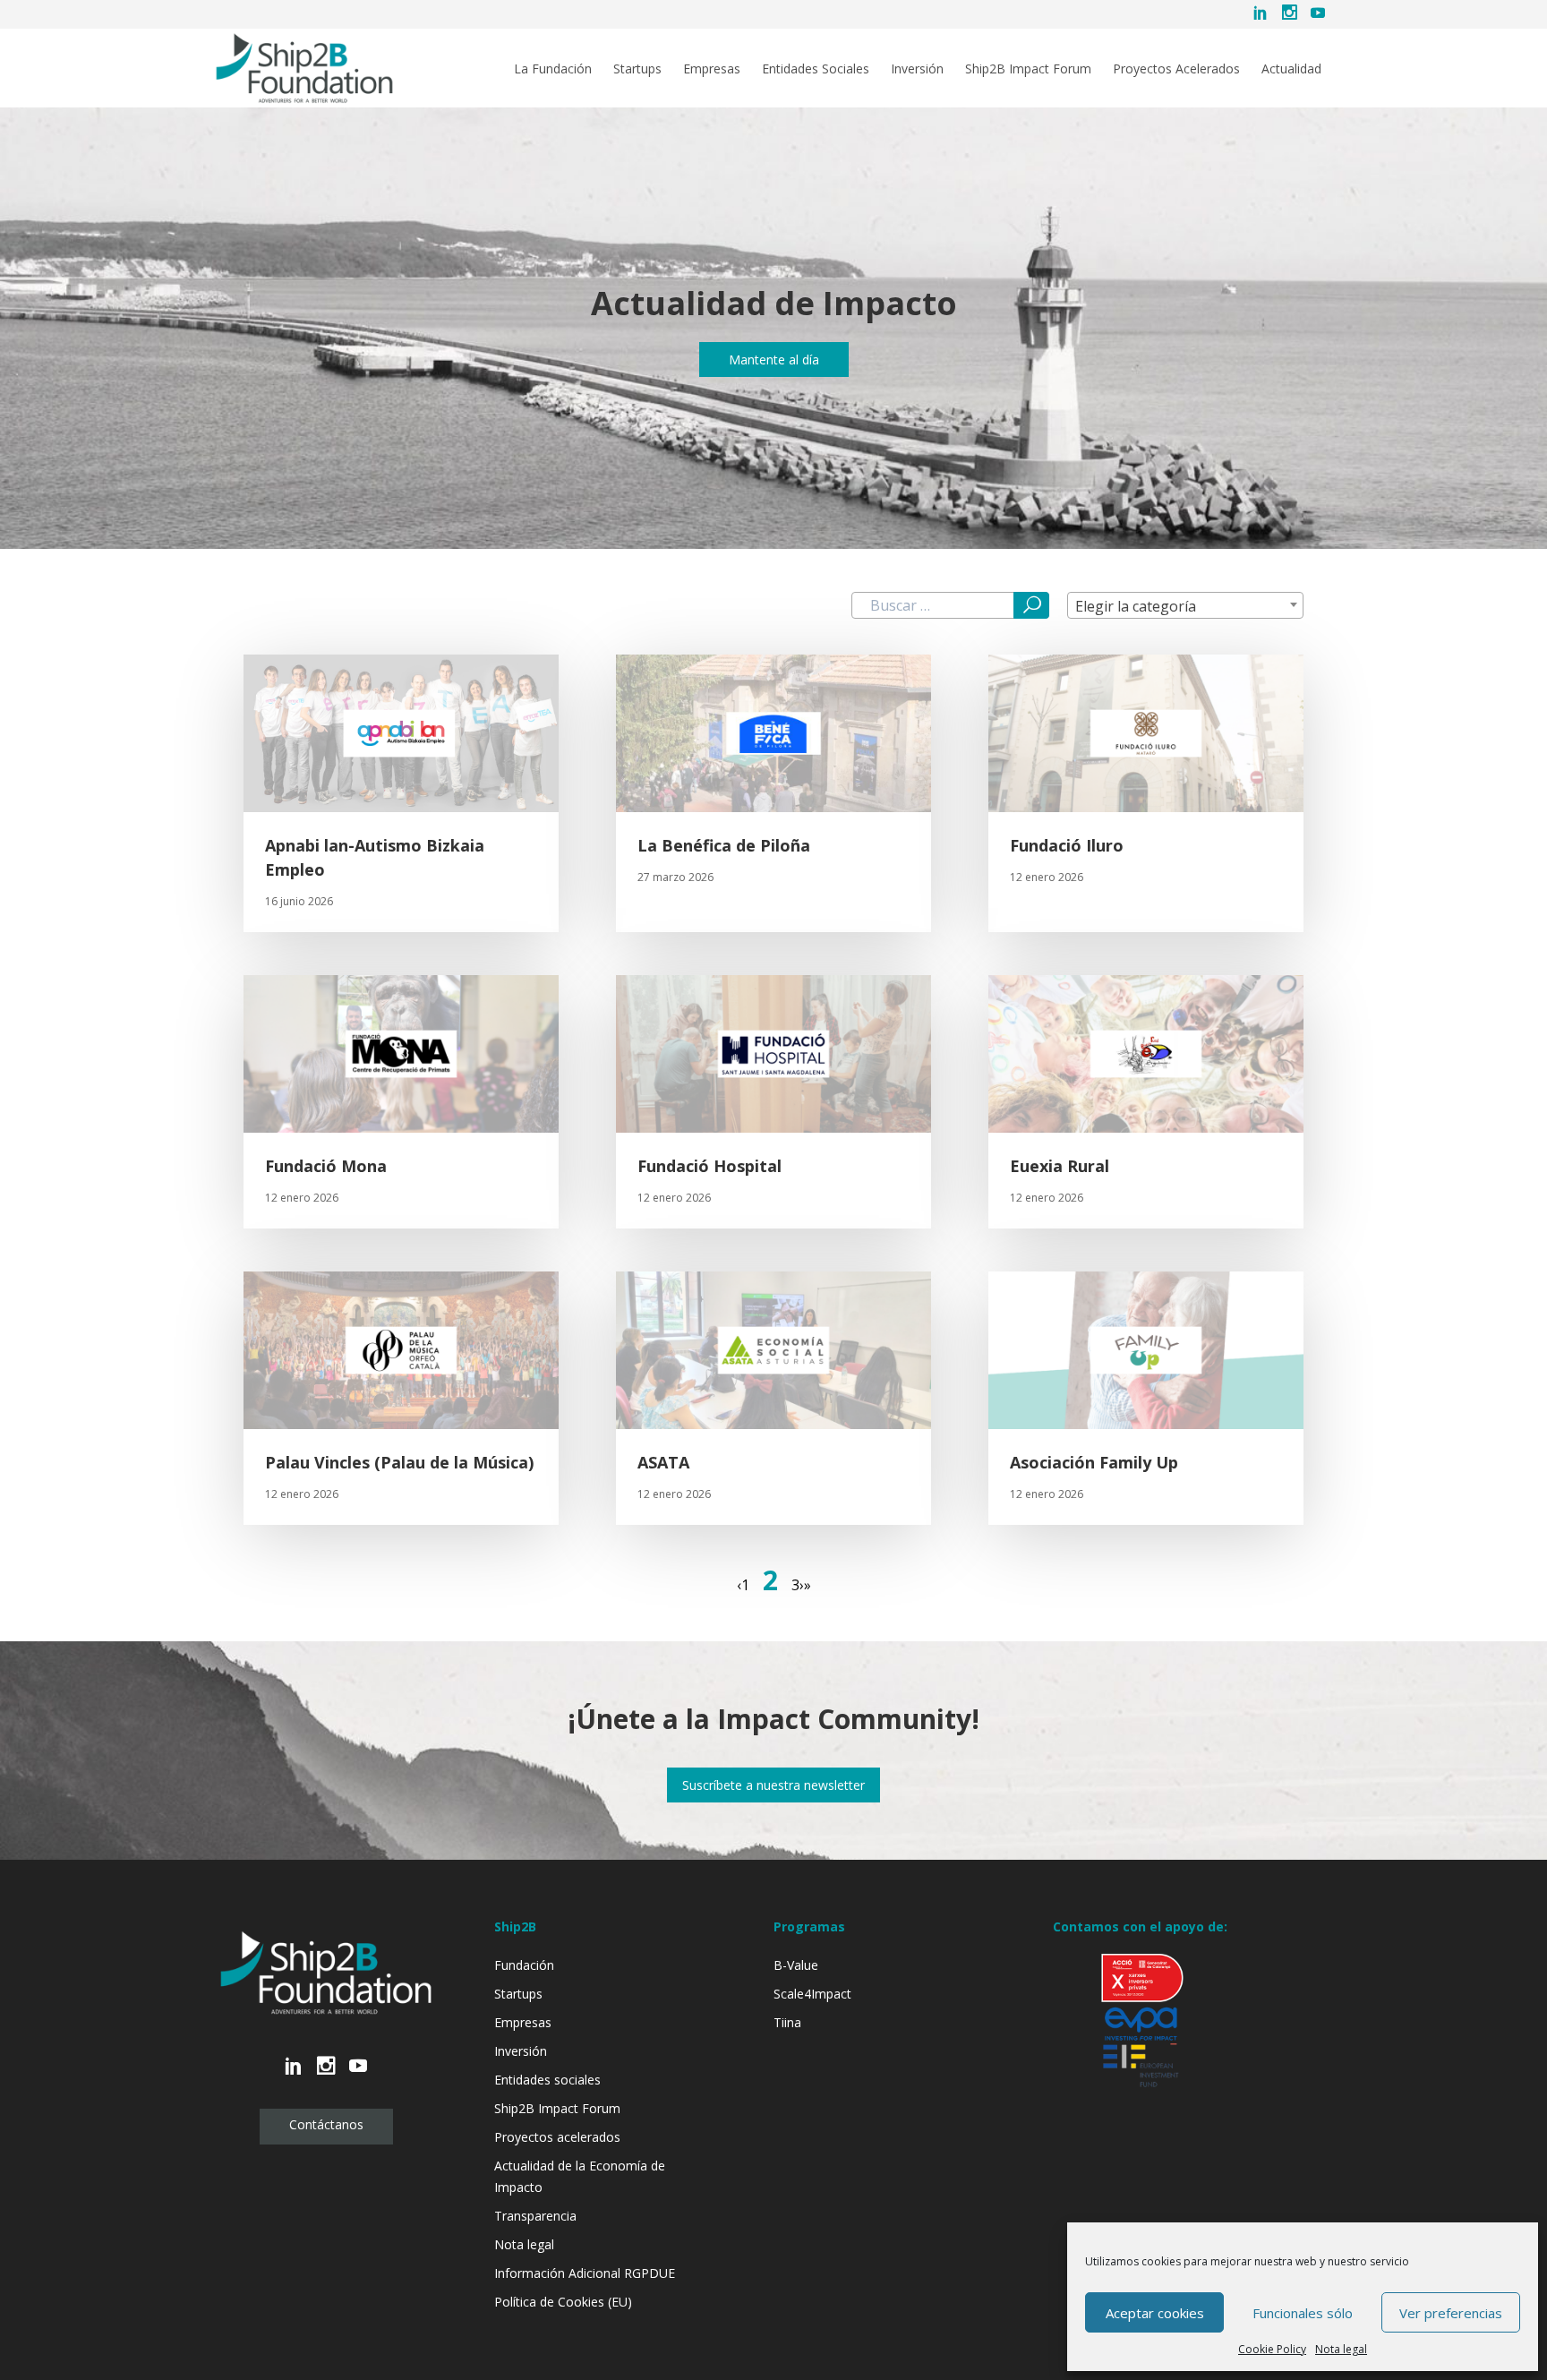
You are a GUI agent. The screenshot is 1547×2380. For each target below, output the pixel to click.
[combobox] (1185, 605)
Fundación (524, 1965)
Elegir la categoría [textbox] (1136, 606)
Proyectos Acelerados (1176, 69)
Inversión (917, 69)
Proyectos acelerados (557, 2137)
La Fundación (553, 69)
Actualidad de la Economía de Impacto (580, 2176)
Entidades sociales (547, 2080)
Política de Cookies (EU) (563, 2302)
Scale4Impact (812, 1994)
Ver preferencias (1451, 2313)
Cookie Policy (1272, 2349)
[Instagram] (1289, 14)
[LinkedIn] (1261, 14)
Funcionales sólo (1303, 2313)
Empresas (712, 69)
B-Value (796, 1965)
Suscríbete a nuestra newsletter (773, 1785)
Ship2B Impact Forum (1028, 69)
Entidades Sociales (816, 69)
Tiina (787, 2022)
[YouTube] (1318, 14)
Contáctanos (326, 2124)
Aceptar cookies (1155, 2313)
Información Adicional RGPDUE (585, 2273)
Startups (637, 69)
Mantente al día (774, 360)
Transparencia (535, 2216)
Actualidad (1291, 69)
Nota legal (1341, 2349)
